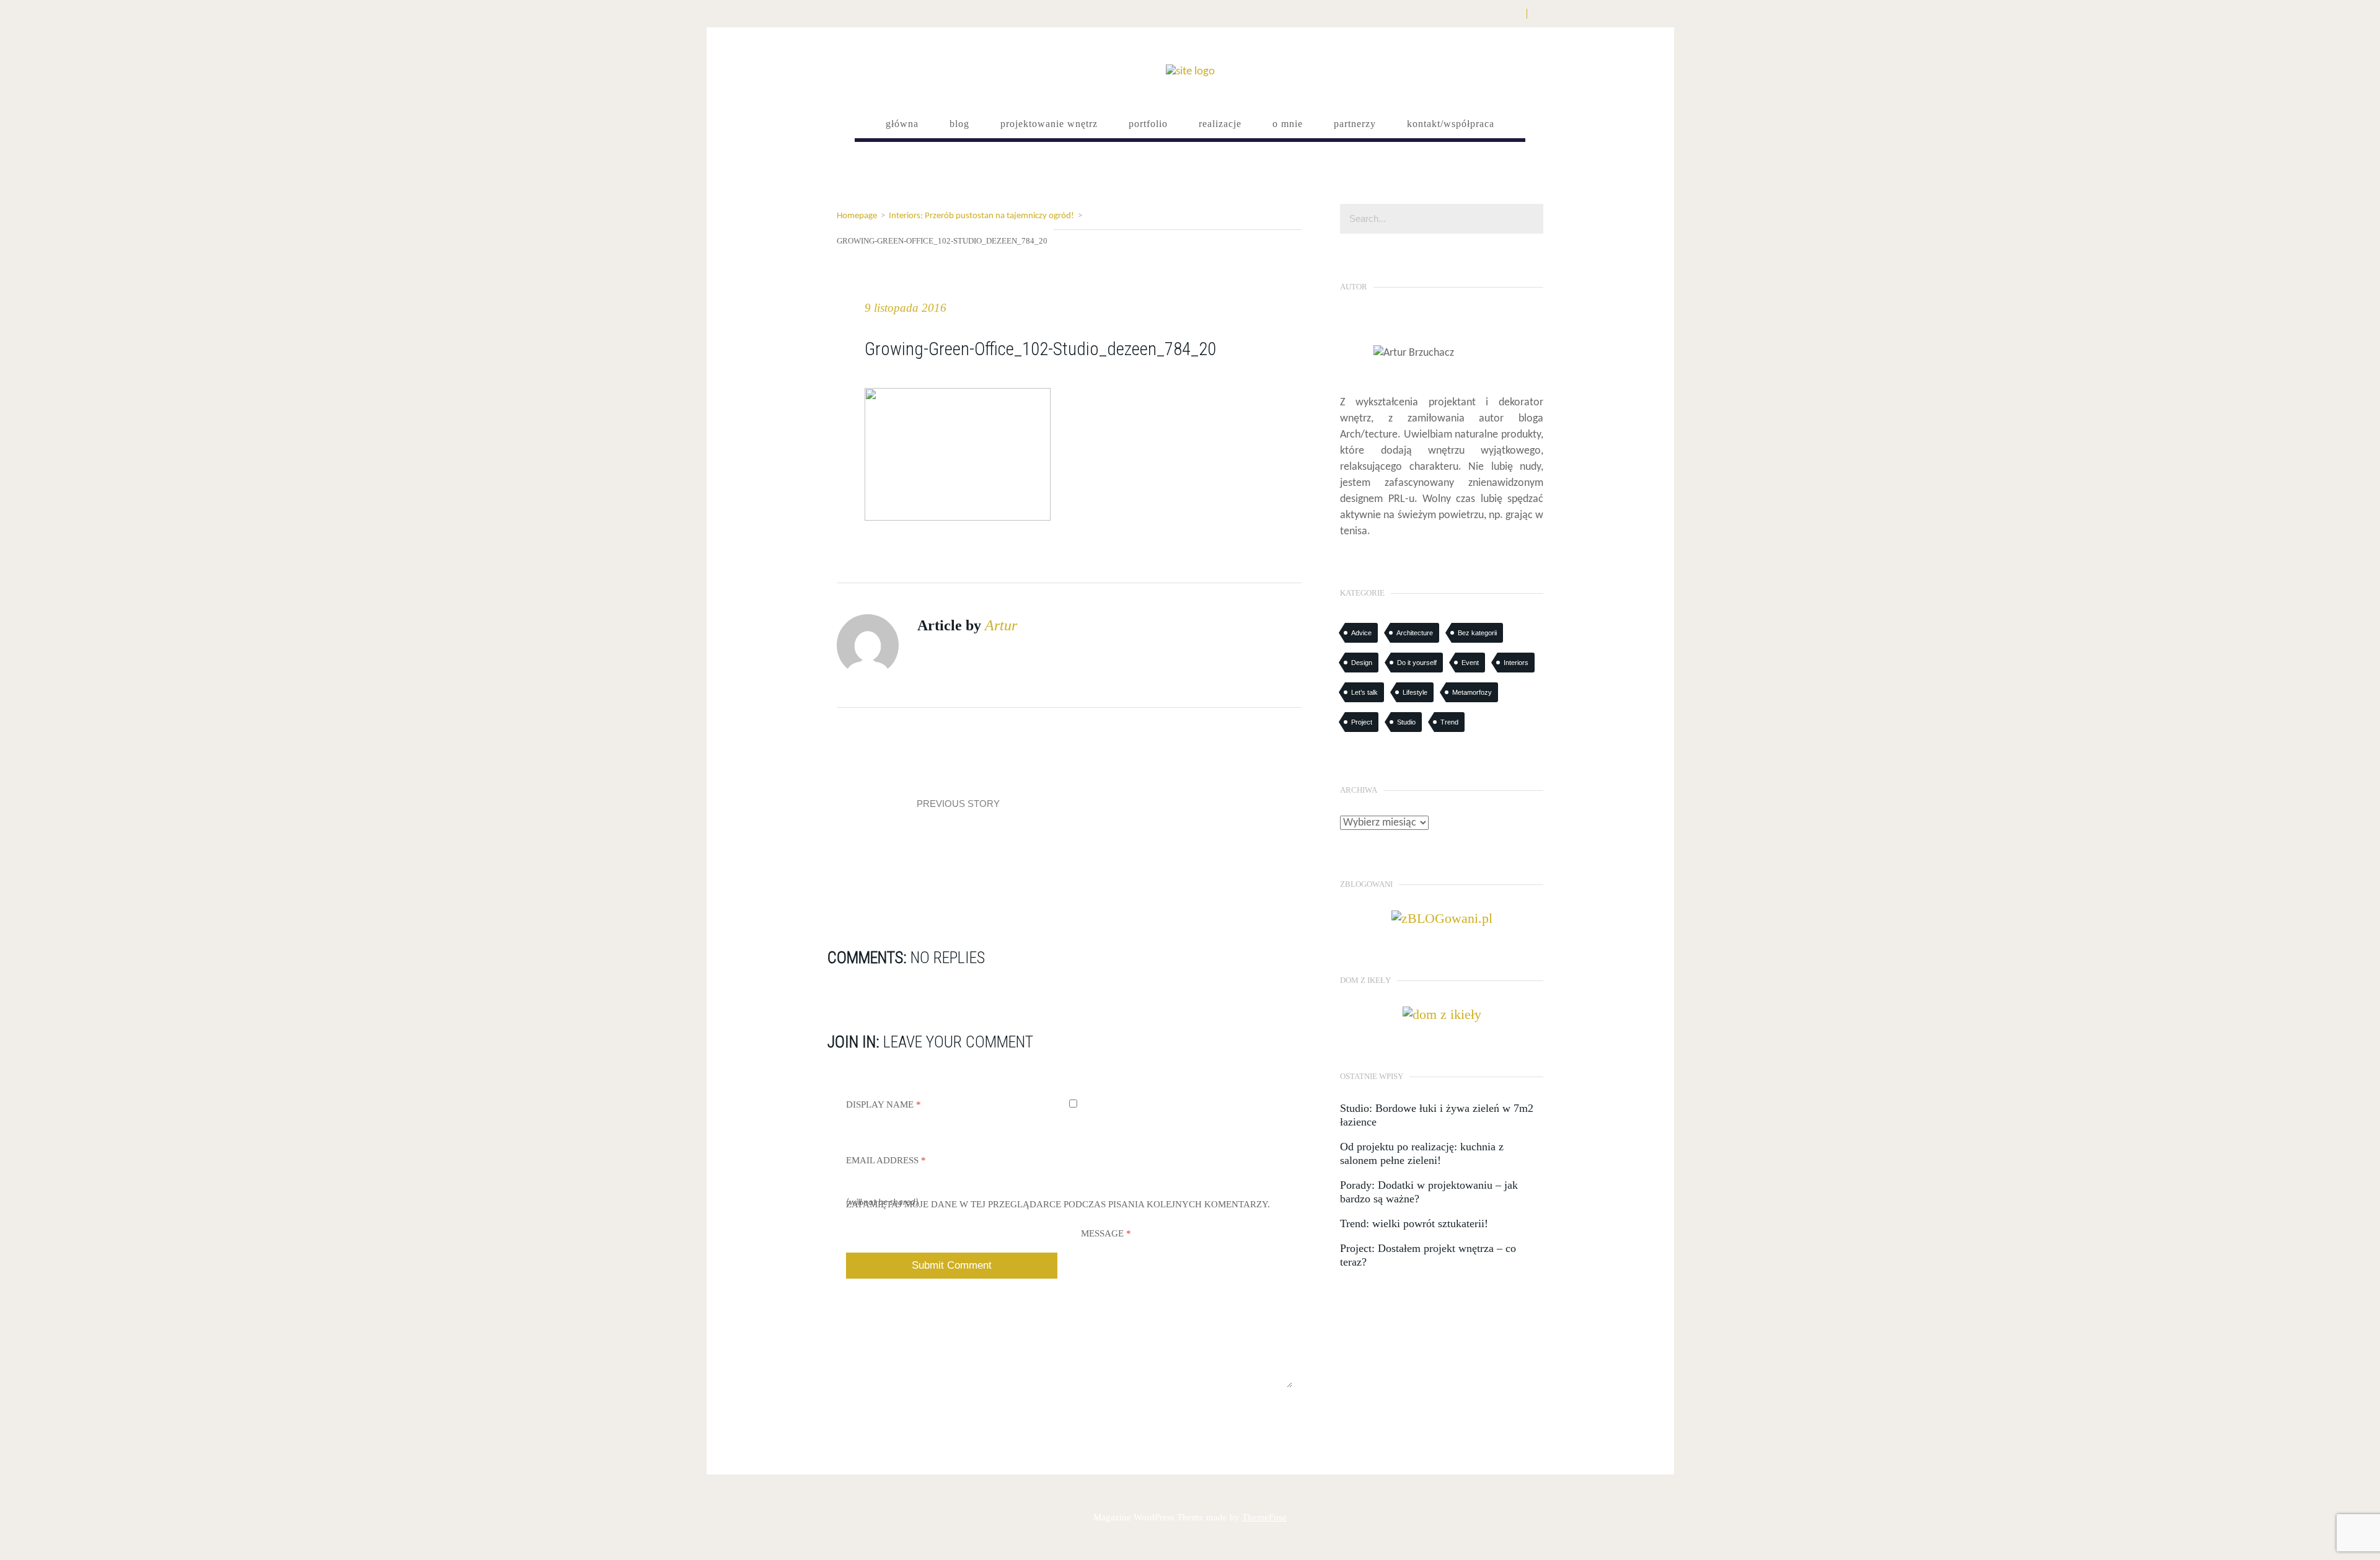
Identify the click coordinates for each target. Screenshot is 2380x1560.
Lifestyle (1415, 692)
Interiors (1516, 663)
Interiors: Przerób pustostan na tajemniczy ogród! (981, 216)
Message (1106, 1233)
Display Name (884, 1104)
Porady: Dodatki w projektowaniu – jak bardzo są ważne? (1429, 1192)
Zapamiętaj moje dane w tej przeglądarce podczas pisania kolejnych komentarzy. (1058, 1204)
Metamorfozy (1472, 692)
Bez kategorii (1477, 633)
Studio (1406, 722)
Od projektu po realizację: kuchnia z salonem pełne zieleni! (1422, 1153)
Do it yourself (1417, 663)
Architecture (1415, 633)
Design (1362, 663)
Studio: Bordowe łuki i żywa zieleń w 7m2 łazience (1437, 1115)
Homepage (857, 216)
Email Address (886, 1160)
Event (1470, 663)
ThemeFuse (1264, 1517)
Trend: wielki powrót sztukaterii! (1414, 1223)
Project (1362, 722)
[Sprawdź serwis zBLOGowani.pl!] (1442, 917)
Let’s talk (1364, 692)
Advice (1361, 633)
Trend (1449, 722)
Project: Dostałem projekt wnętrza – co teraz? (1428, 1255)
